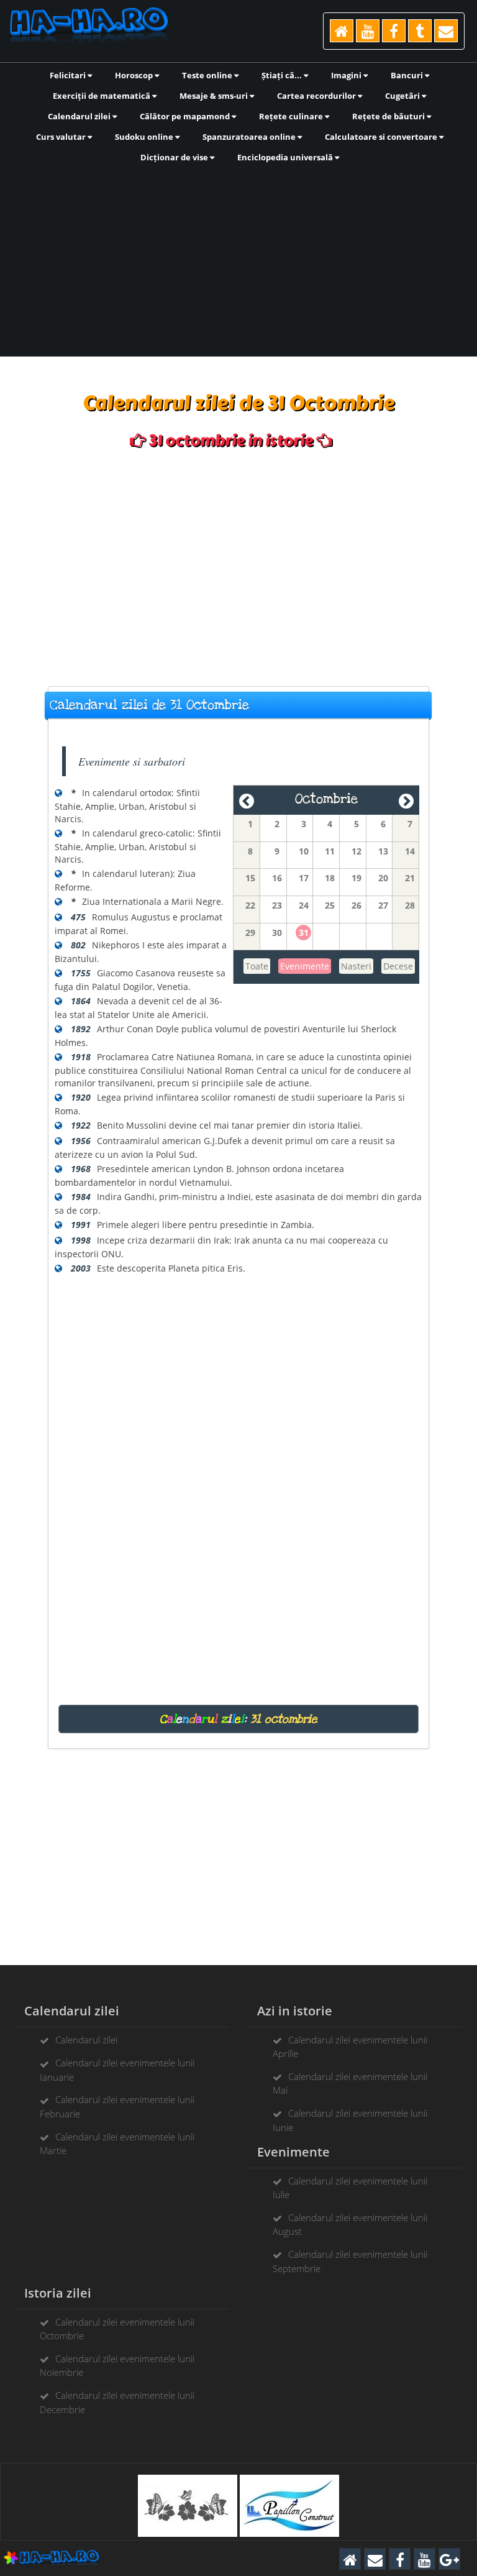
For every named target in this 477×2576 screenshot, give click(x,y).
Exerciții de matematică (102, 96)
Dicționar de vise (175, 157)
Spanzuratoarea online (250, 137)
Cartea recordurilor (317, 96)
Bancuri (408, 75)
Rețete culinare (292, 116)
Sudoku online (145, 137)
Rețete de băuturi (389, 116)
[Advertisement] (238, 259)
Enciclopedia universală (286, 157)
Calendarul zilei (80, 116)
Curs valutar (62, 137)
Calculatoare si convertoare (382, 137)
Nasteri (356, 966)
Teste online (208, 75)
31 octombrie (284, 1719)
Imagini (347, 75)
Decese (398, 966)
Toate (257, 966)
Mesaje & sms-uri (215, 96)
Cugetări (403, 96)
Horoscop (135, 75)
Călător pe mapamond (186, 116)
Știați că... (283, 75)
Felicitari (69, 75)
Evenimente (305, 966)
